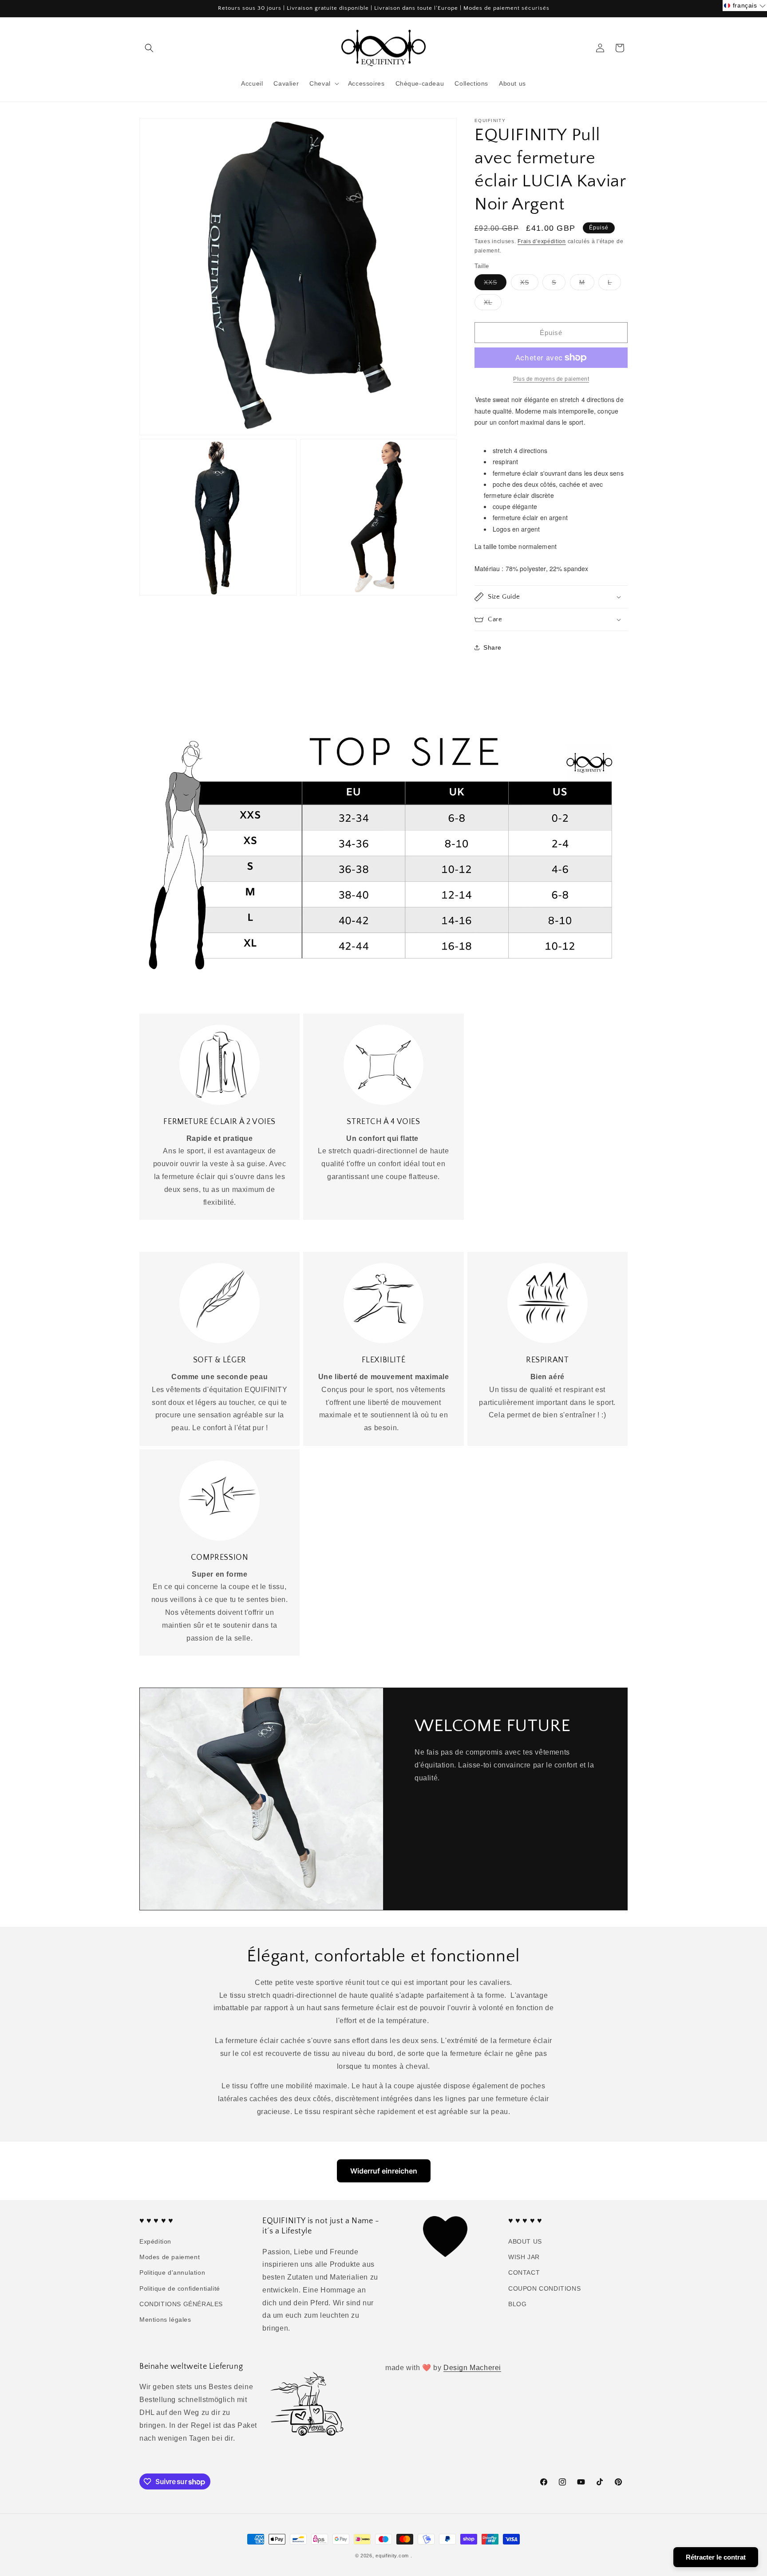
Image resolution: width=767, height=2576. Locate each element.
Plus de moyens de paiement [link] (551, 379)
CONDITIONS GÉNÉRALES (181, 2304)
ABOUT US (525, 2241)
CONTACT (524, 2272)
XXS (495, 284)
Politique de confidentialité (180, 2288)
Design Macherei (472, 2368)
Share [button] (492, 647)
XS (529, 284)
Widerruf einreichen (384, 2171)
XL (493, 304)
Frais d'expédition (542, 241)
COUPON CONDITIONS (544, 2288)
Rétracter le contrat (716, 2557)
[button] (149, 48)
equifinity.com (392, 2556)
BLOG (517, 2304)
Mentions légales (165, 2320)
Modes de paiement (170, 2257)
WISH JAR (524, 2257)
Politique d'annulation (172, 2272)
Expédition (155, 2241)
